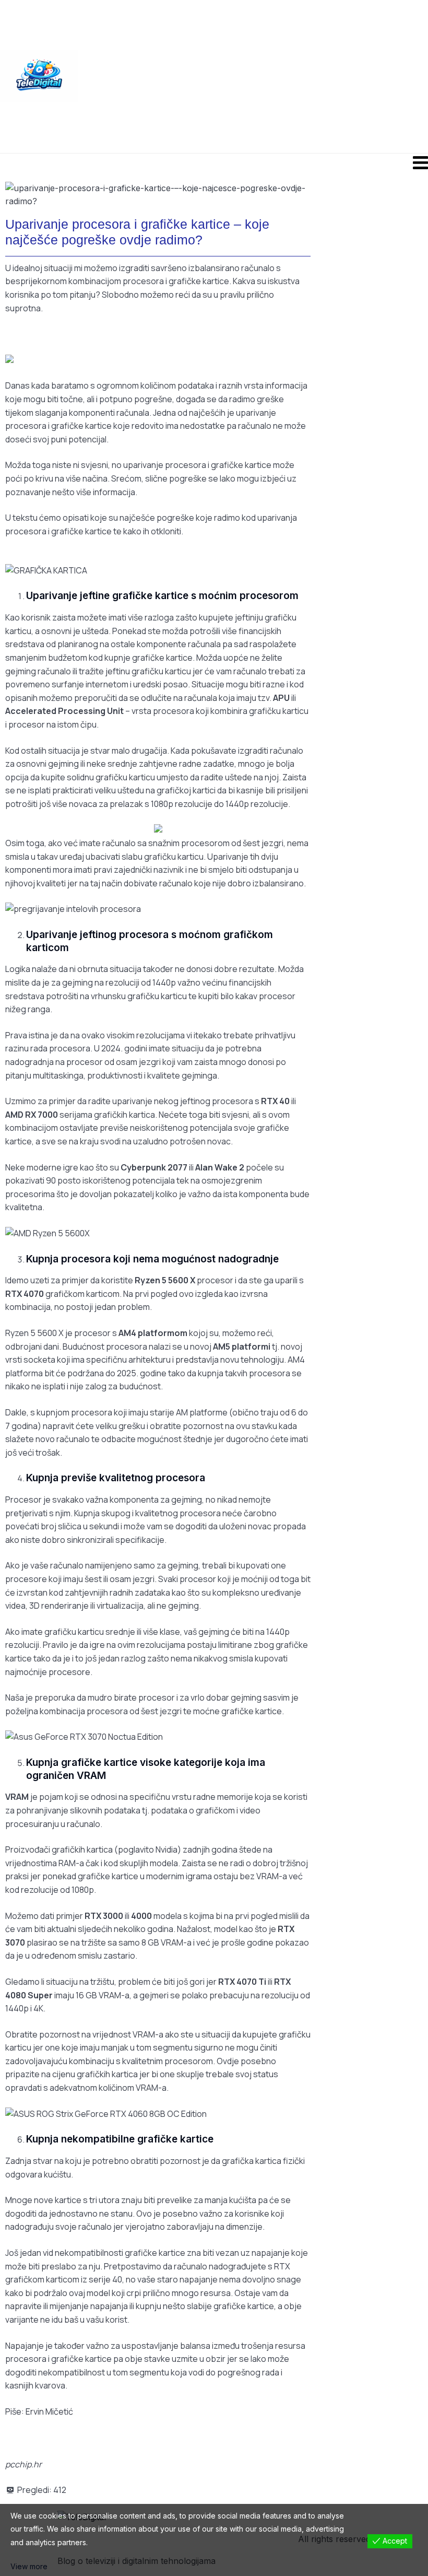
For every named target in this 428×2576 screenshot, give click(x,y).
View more (29, 2566)
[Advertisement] (253, 76)
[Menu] (214, 162)
